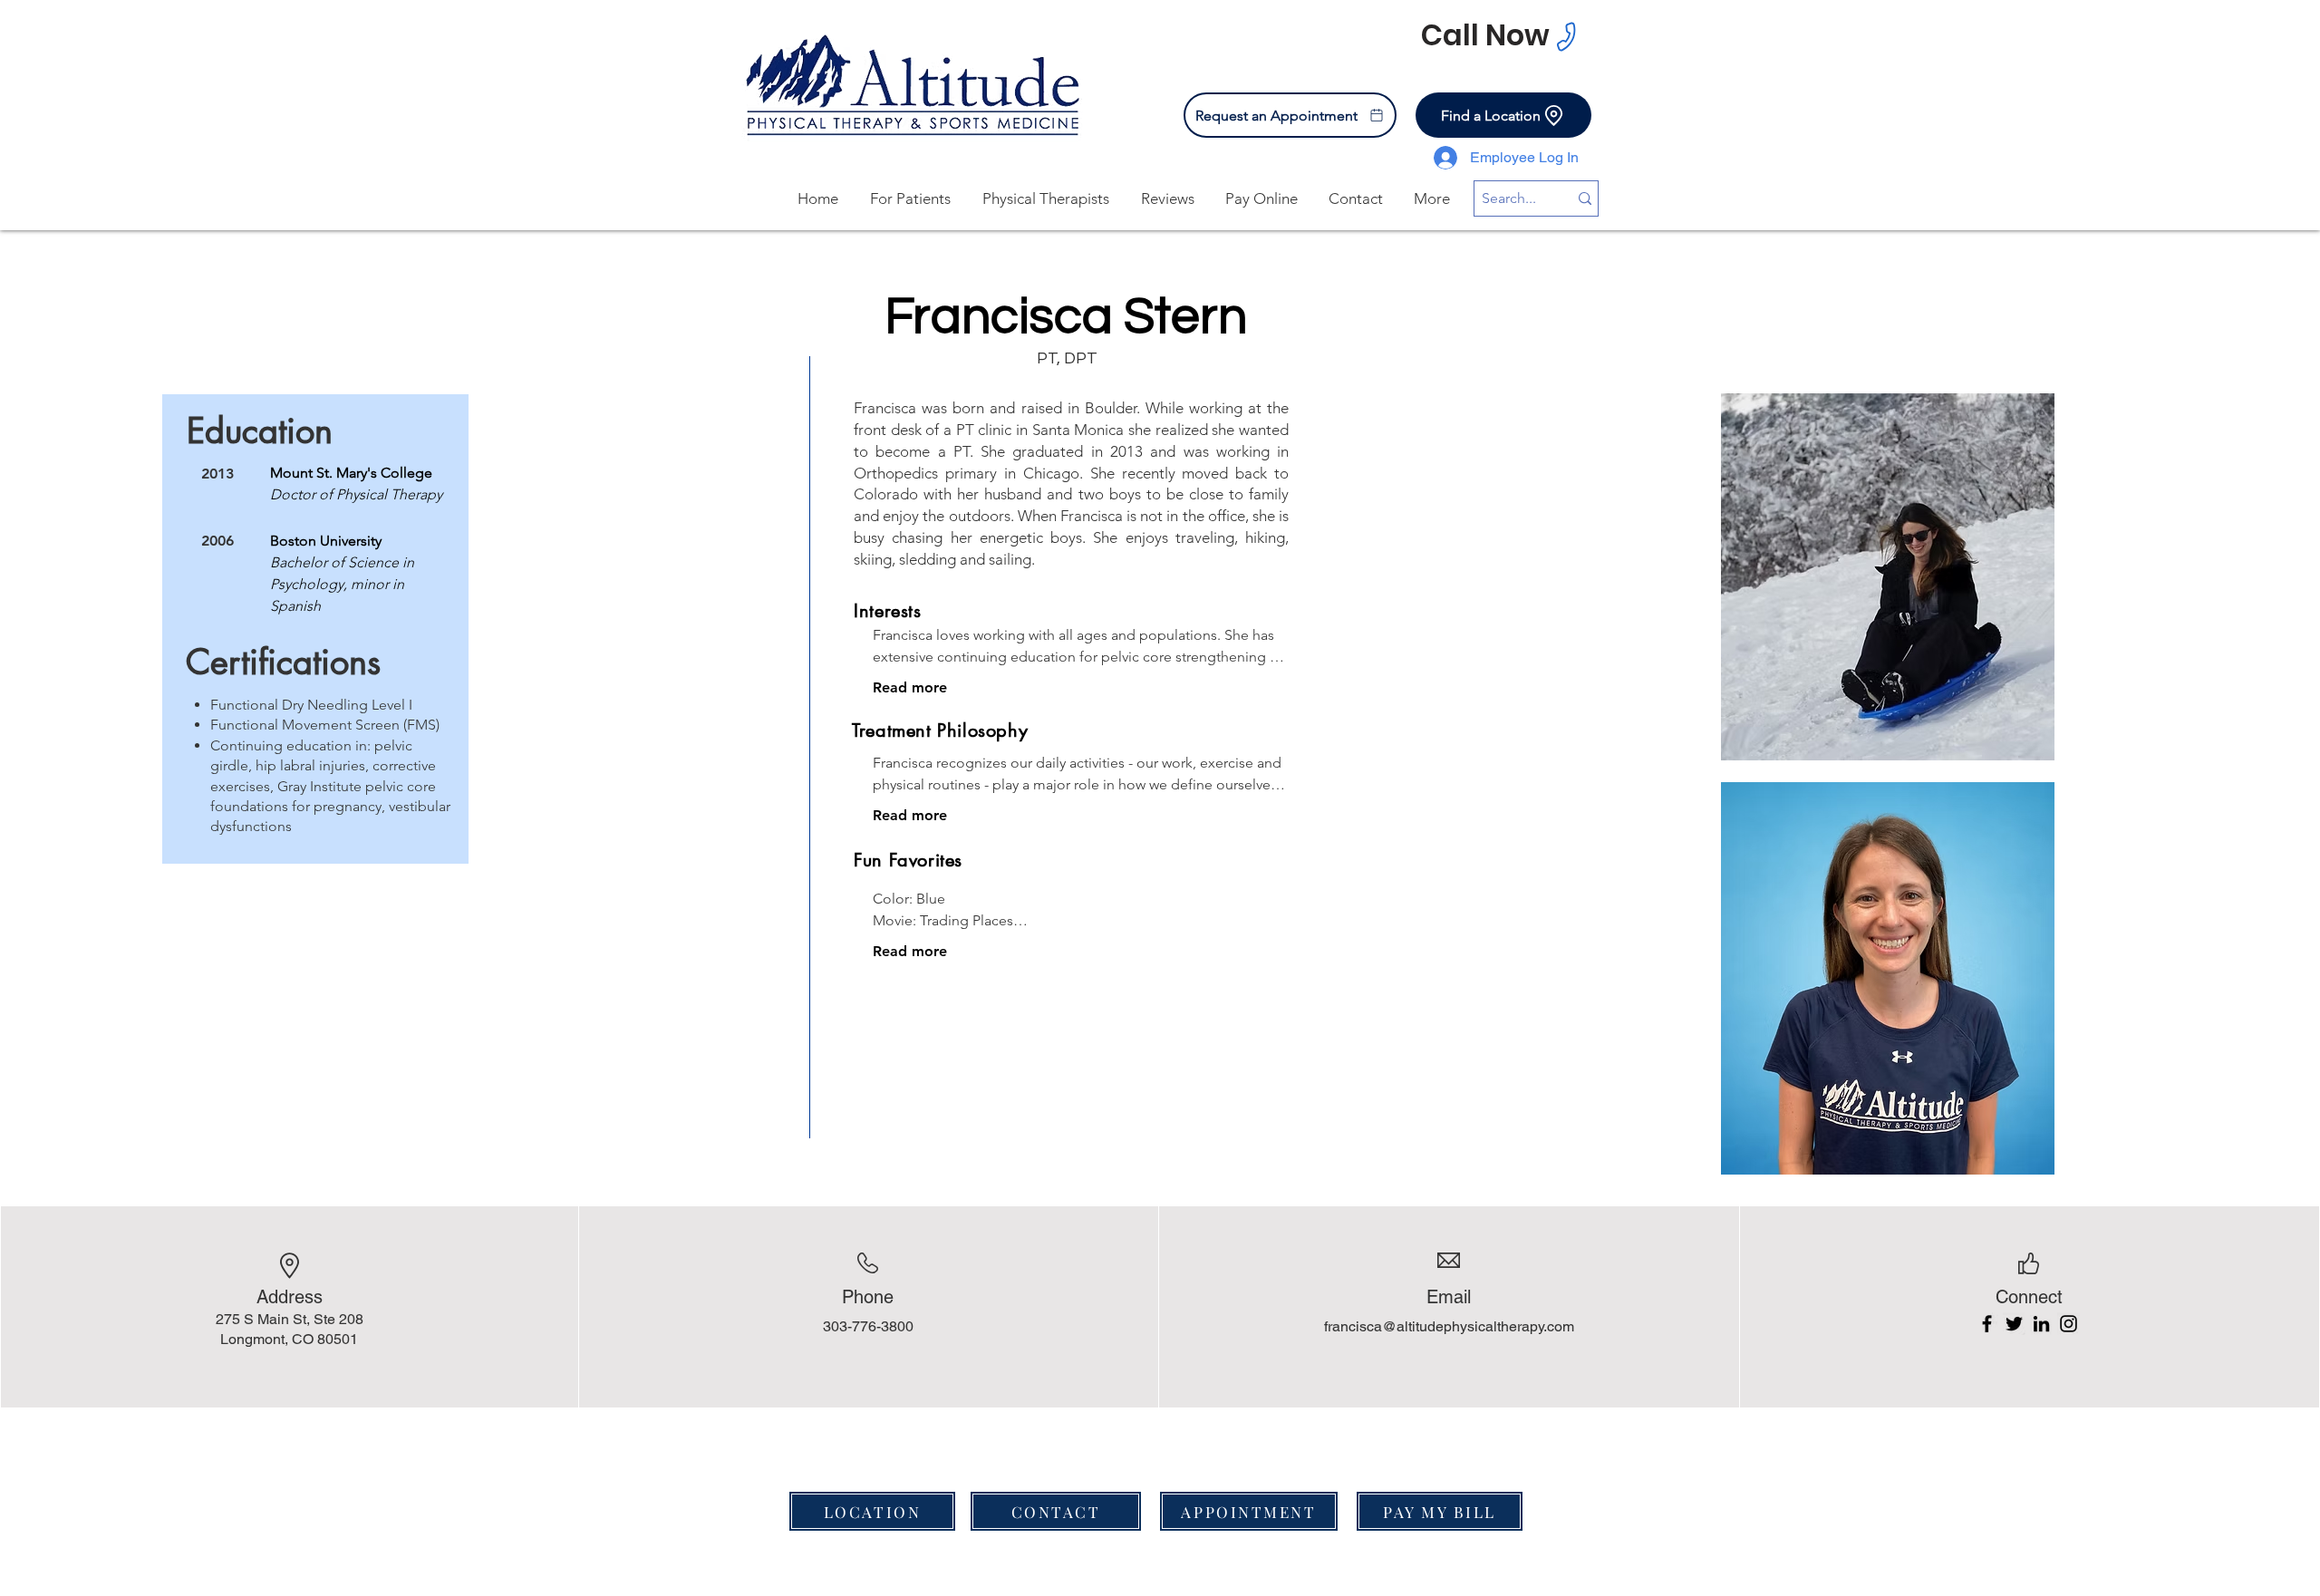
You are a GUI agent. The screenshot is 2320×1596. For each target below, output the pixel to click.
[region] (1471, 47)
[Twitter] (2014, 1324)
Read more (910, 687)
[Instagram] (2069, 1324)
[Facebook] (1987, 1324)
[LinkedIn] (2041, 1324)
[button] (1566, 36)
